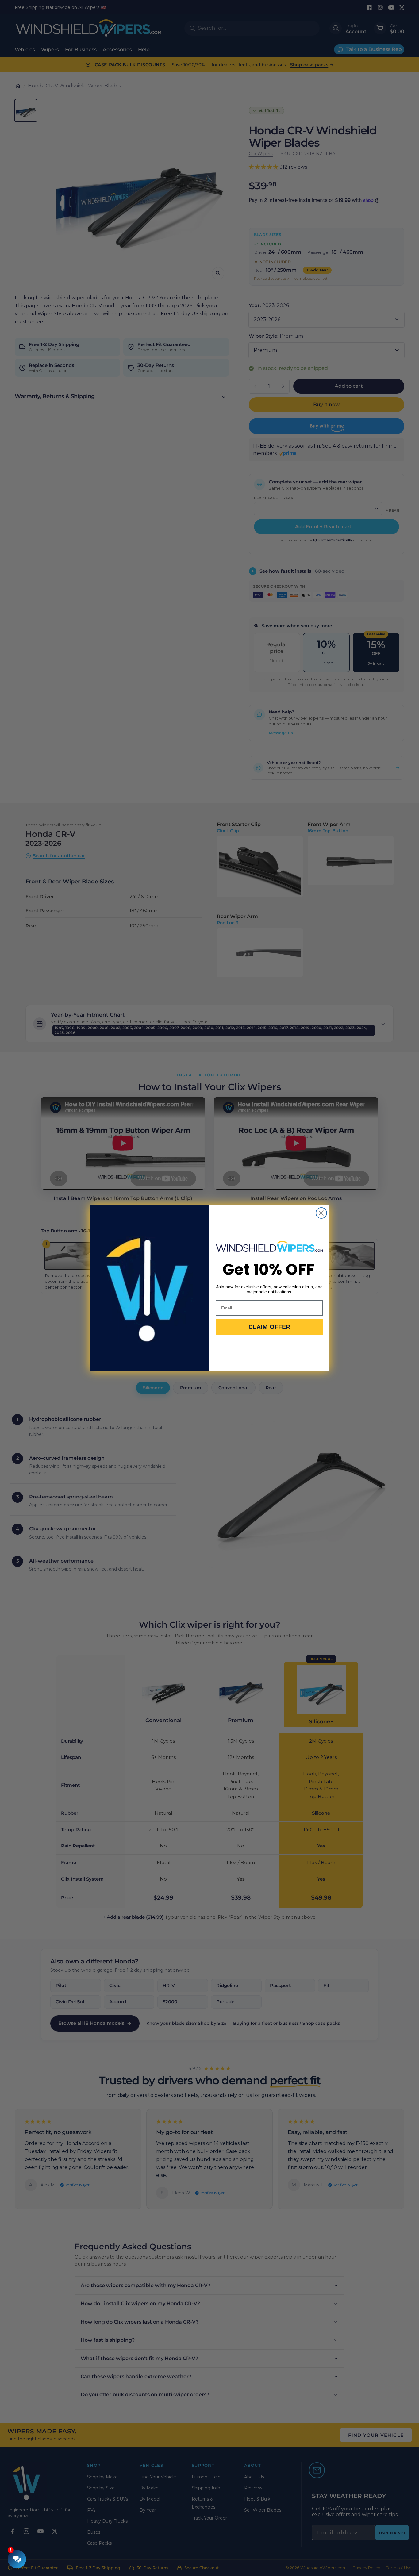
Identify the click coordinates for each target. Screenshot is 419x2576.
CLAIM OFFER (269, 1327)
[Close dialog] (321, 1213)
